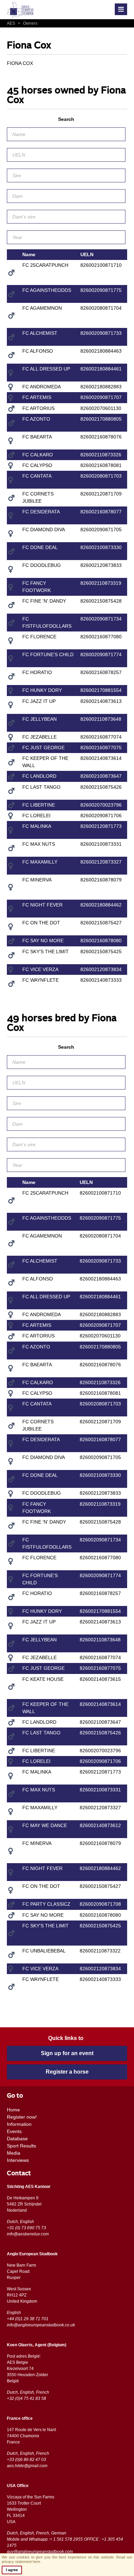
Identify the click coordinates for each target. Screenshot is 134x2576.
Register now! (22, 2117)
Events (14, 2131)
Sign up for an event (67, 2053)
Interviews (18, 2160)
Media (14, 2153)
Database (17, 2139)
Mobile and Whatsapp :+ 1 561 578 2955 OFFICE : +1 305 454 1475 (65, 2542)
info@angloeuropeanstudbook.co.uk (41, 2325)
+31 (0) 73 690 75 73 (26, 2228)
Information (19, 2124)
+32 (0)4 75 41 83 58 (26, 2398)
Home (13, 2110)
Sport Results (21, 2146)
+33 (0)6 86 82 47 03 (26, 2460)
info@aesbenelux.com (28, 2234)
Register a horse (67, 2072)
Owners (28, 23)
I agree (12, 2570)
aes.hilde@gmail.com (27, 2466)
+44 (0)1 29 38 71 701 (28, 2319)
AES (12, 23)
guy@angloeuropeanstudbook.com (40, 2552)
